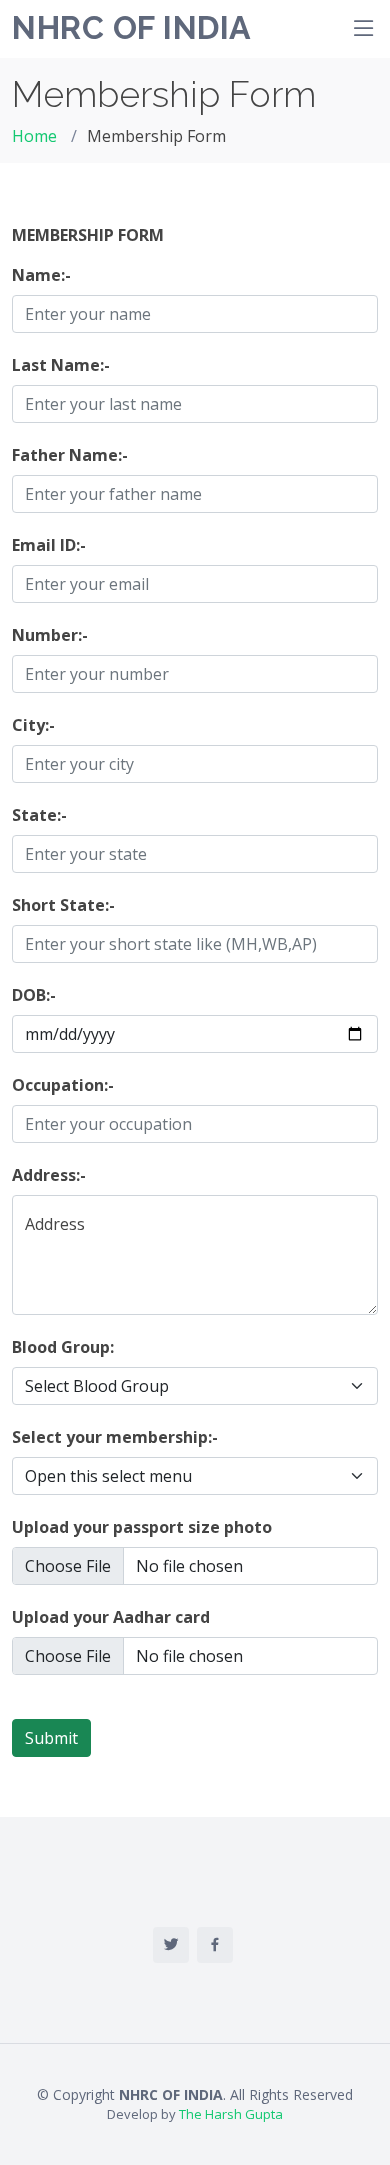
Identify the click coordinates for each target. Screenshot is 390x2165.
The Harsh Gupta (231, 2114)
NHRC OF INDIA (132, 27)
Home (34, 136)
